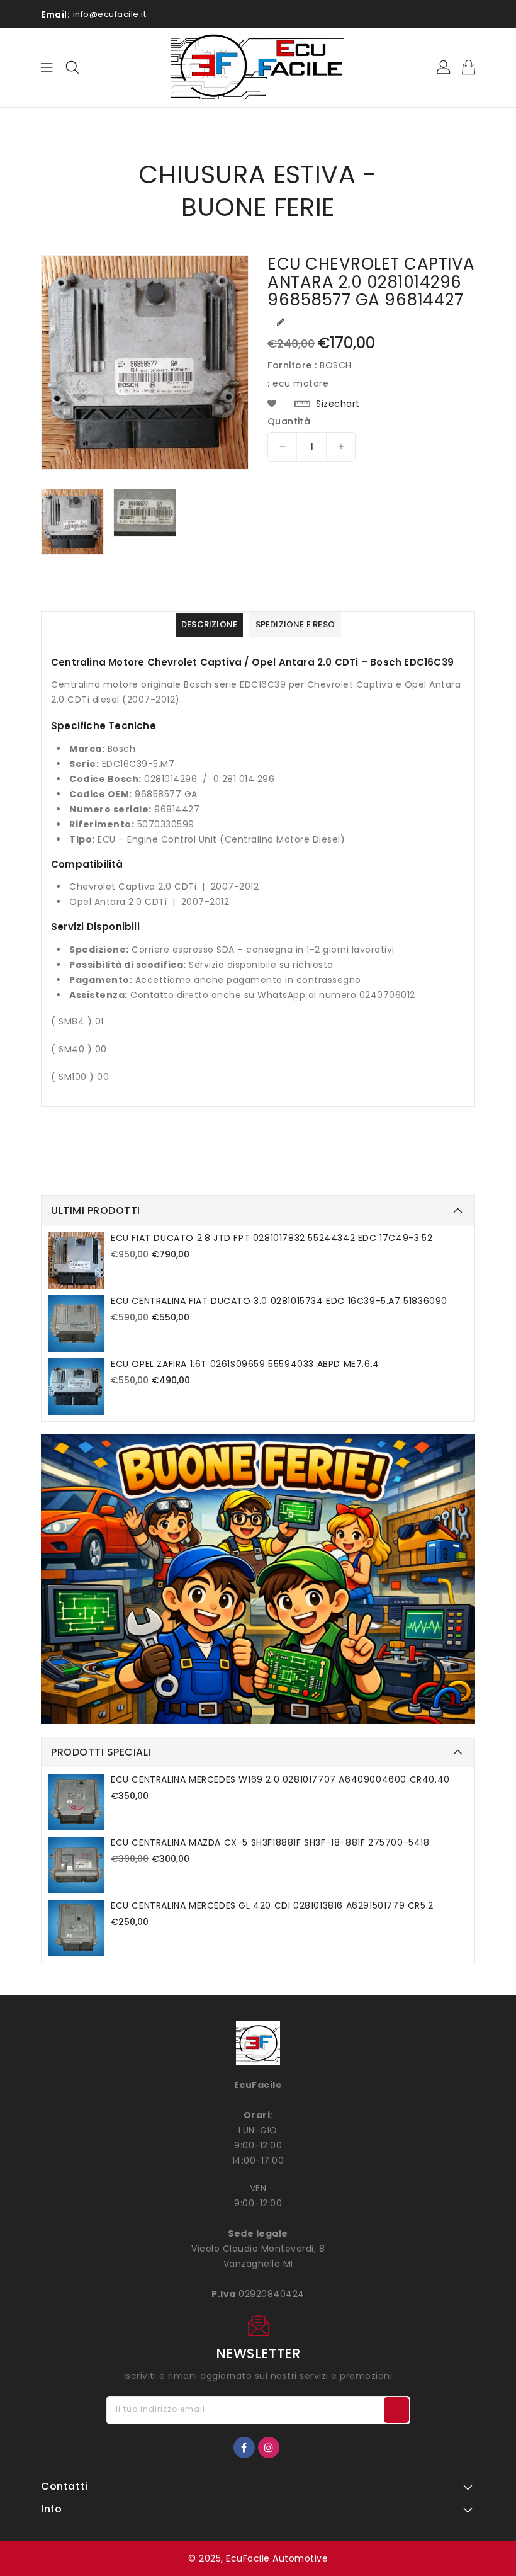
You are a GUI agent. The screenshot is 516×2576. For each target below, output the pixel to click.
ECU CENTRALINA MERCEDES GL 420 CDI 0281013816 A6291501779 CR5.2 (272, 1905)
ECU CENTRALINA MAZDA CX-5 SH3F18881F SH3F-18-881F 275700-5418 (270, 1842)
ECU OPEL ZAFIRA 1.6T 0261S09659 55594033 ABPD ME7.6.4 (245, 1364)
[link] (258, 1579)
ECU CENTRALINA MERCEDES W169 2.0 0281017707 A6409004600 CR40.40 (280, 1779)
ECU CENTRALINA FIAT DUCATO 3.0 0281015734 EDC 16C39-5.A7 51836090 (279, 1301)
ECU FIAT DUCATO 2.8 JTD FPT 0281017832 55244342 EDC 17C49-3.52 (272, 1238)
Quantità (289, 421)
